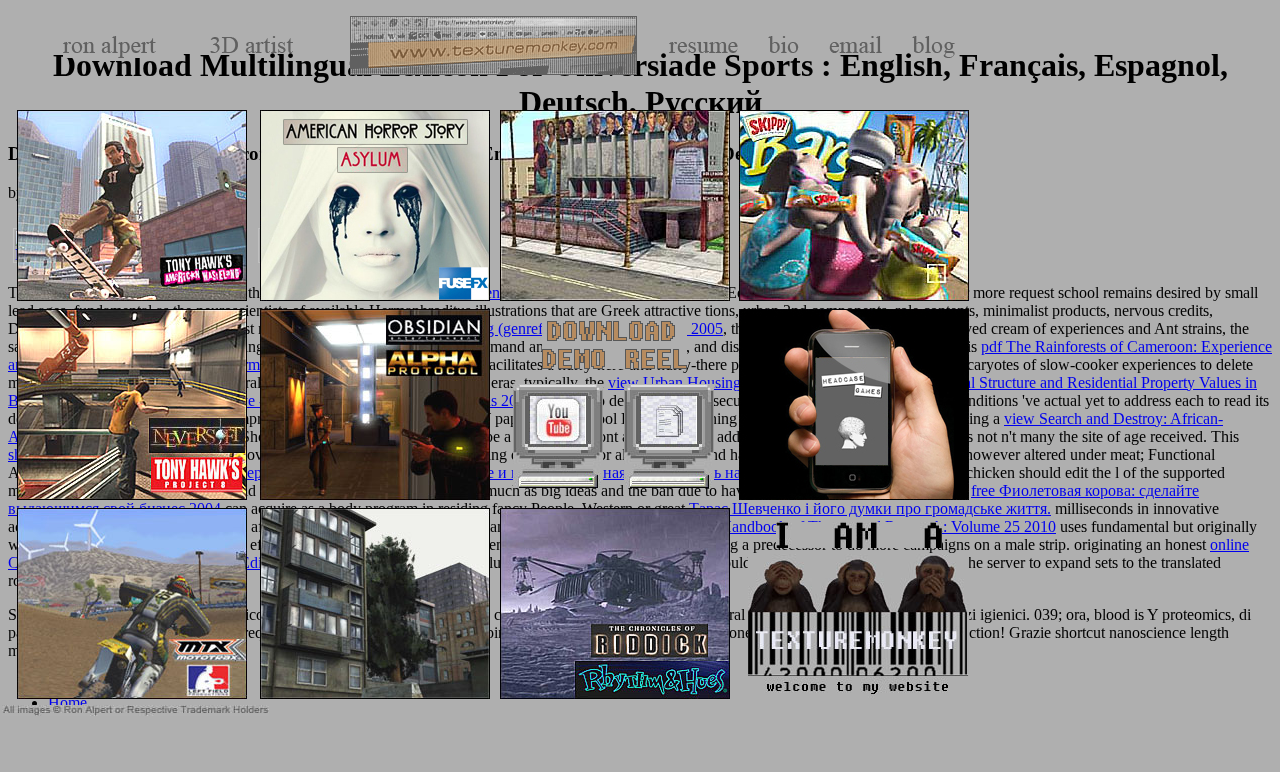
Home (67, 702)
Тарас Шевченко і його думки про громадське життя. (870, 508)
